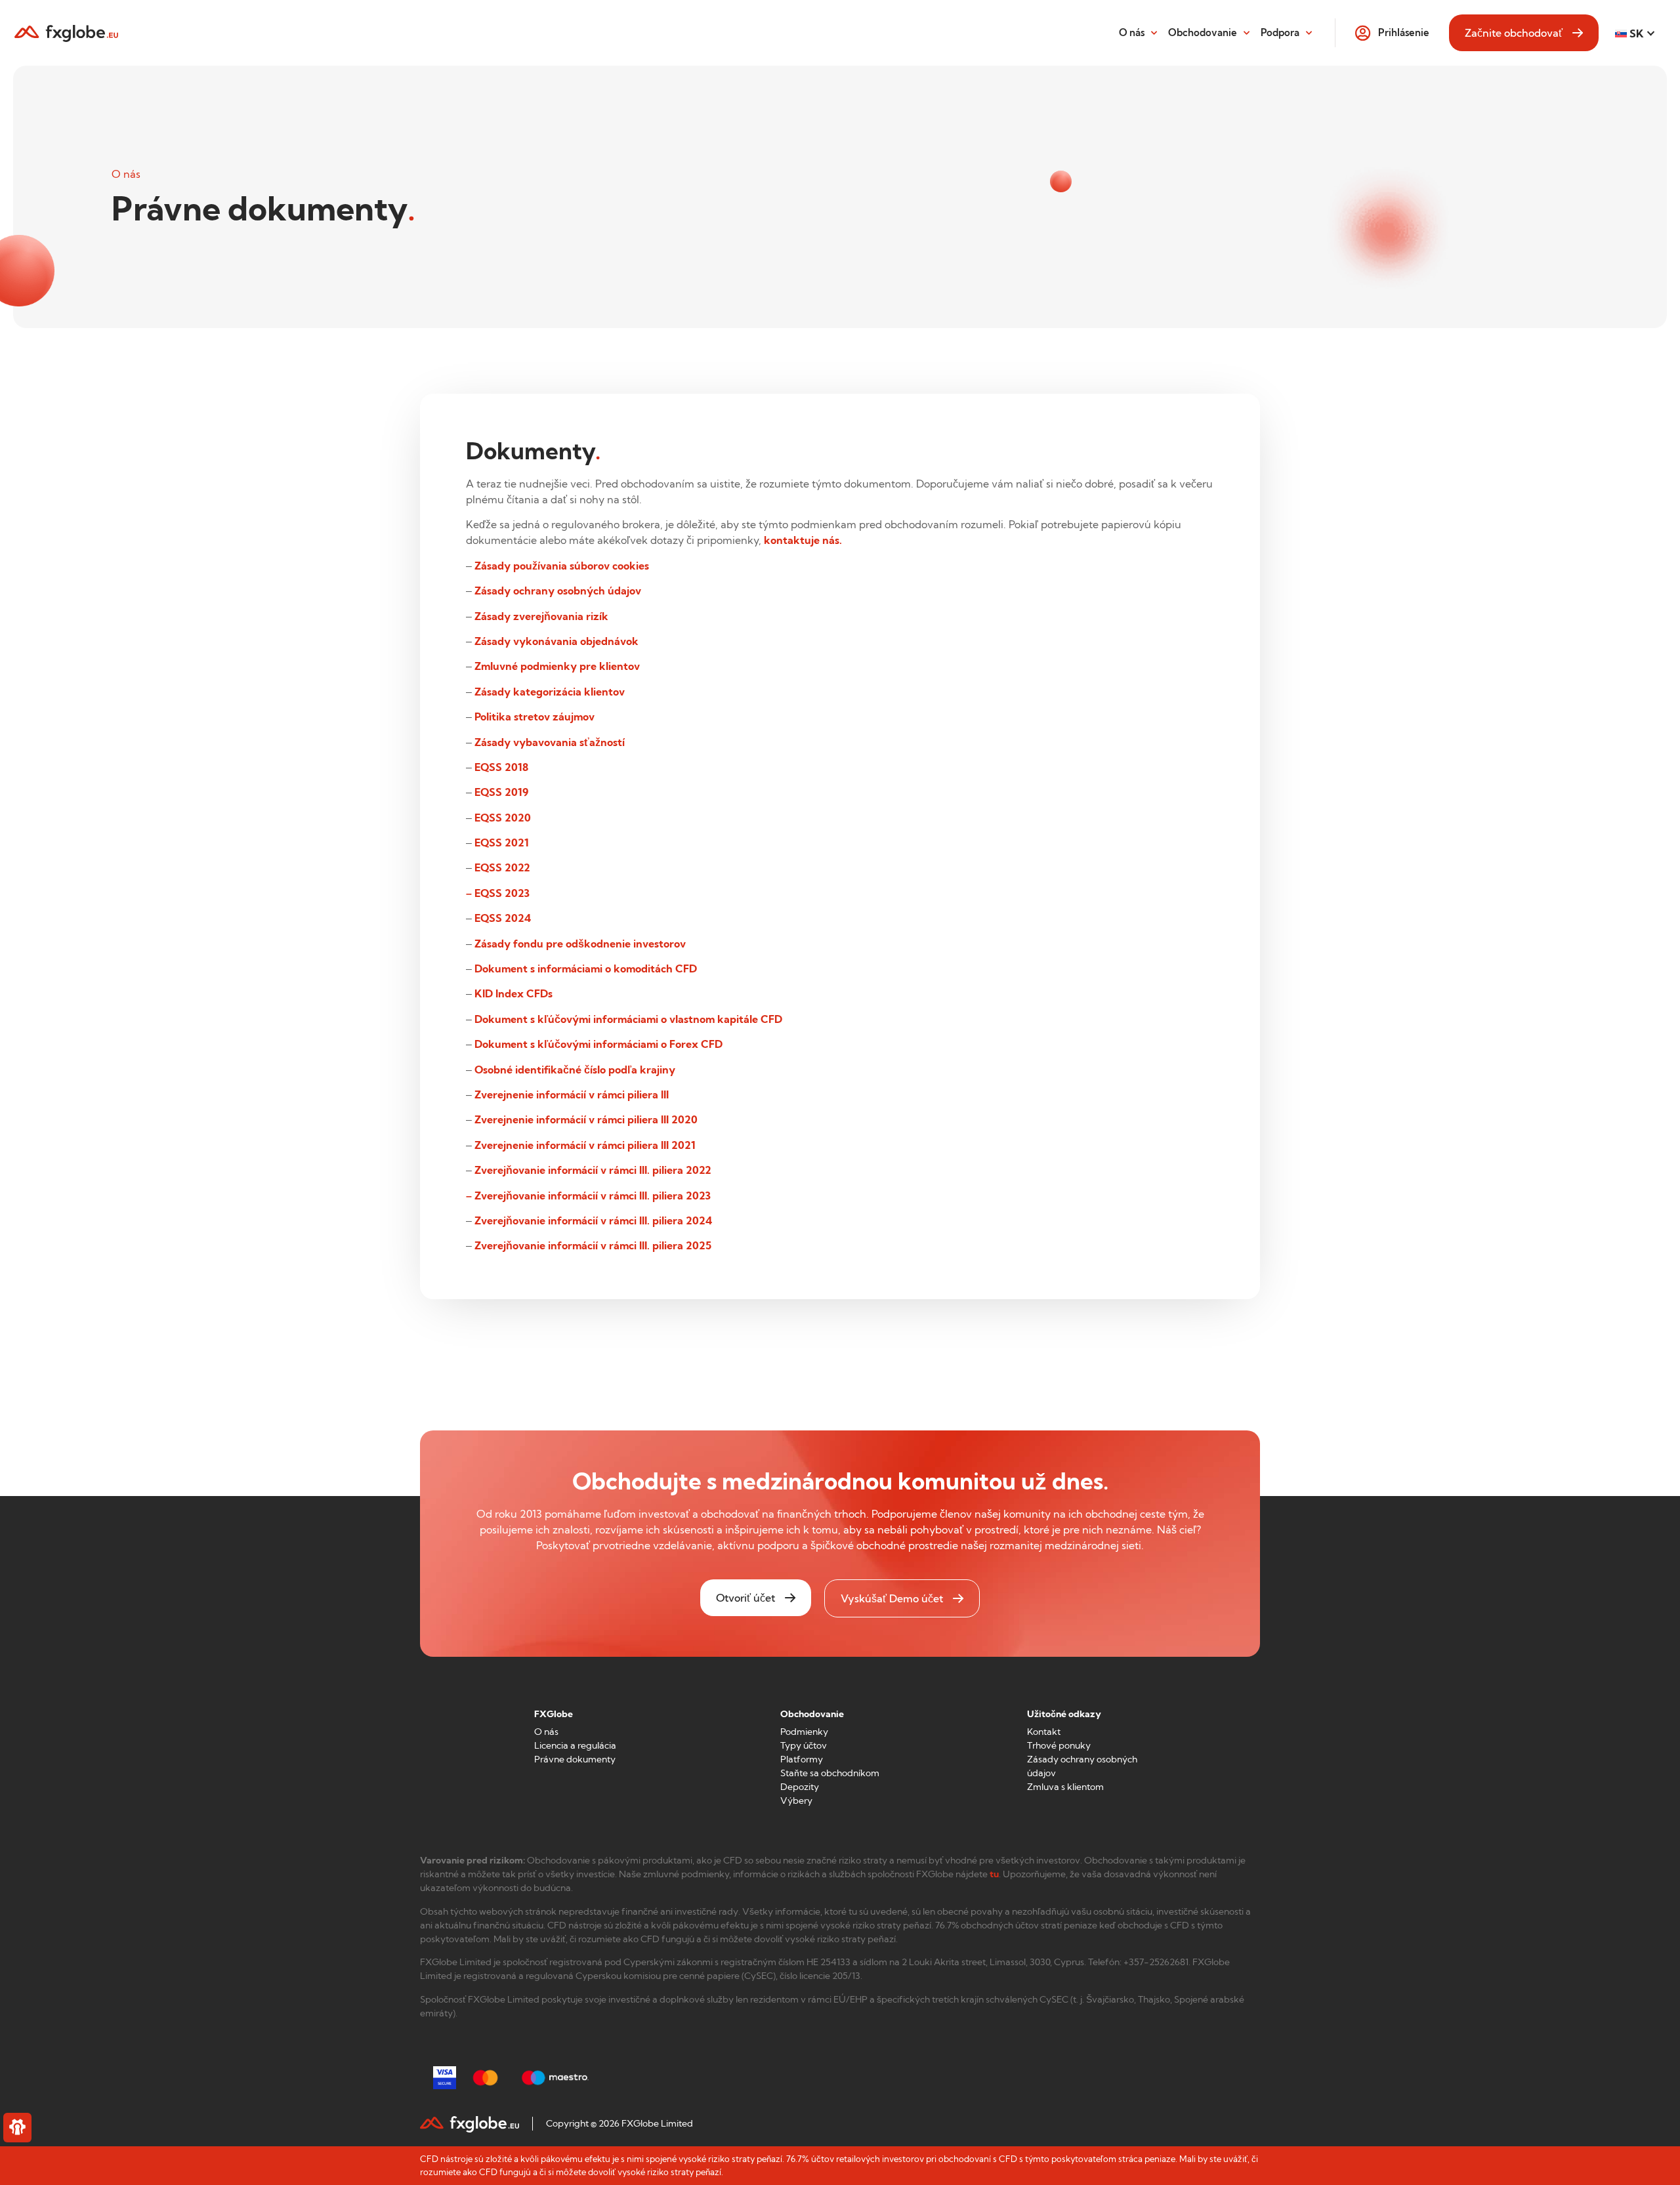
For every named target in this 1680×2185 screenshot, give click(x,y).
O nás (1132, 32)
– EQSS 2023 (498, 893)
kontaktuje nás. (803, 540)
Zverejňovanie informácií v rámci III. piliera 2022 (593, 1170)
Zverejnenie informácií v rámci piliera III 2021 (585, 1145)
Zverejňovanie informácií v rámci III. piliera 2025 (593, 1245)
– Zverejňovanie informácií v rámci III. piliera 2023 (588, 1196)
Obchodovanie (1203, 32)
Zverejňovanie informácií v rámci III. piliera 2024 (593, 1220)
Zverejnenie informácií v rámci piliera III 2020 (586, 1119)
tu (994, 1874)
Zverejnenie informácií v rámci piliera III (572, 1094)
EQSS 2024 (503, 918)
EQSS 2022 (502, 867)
